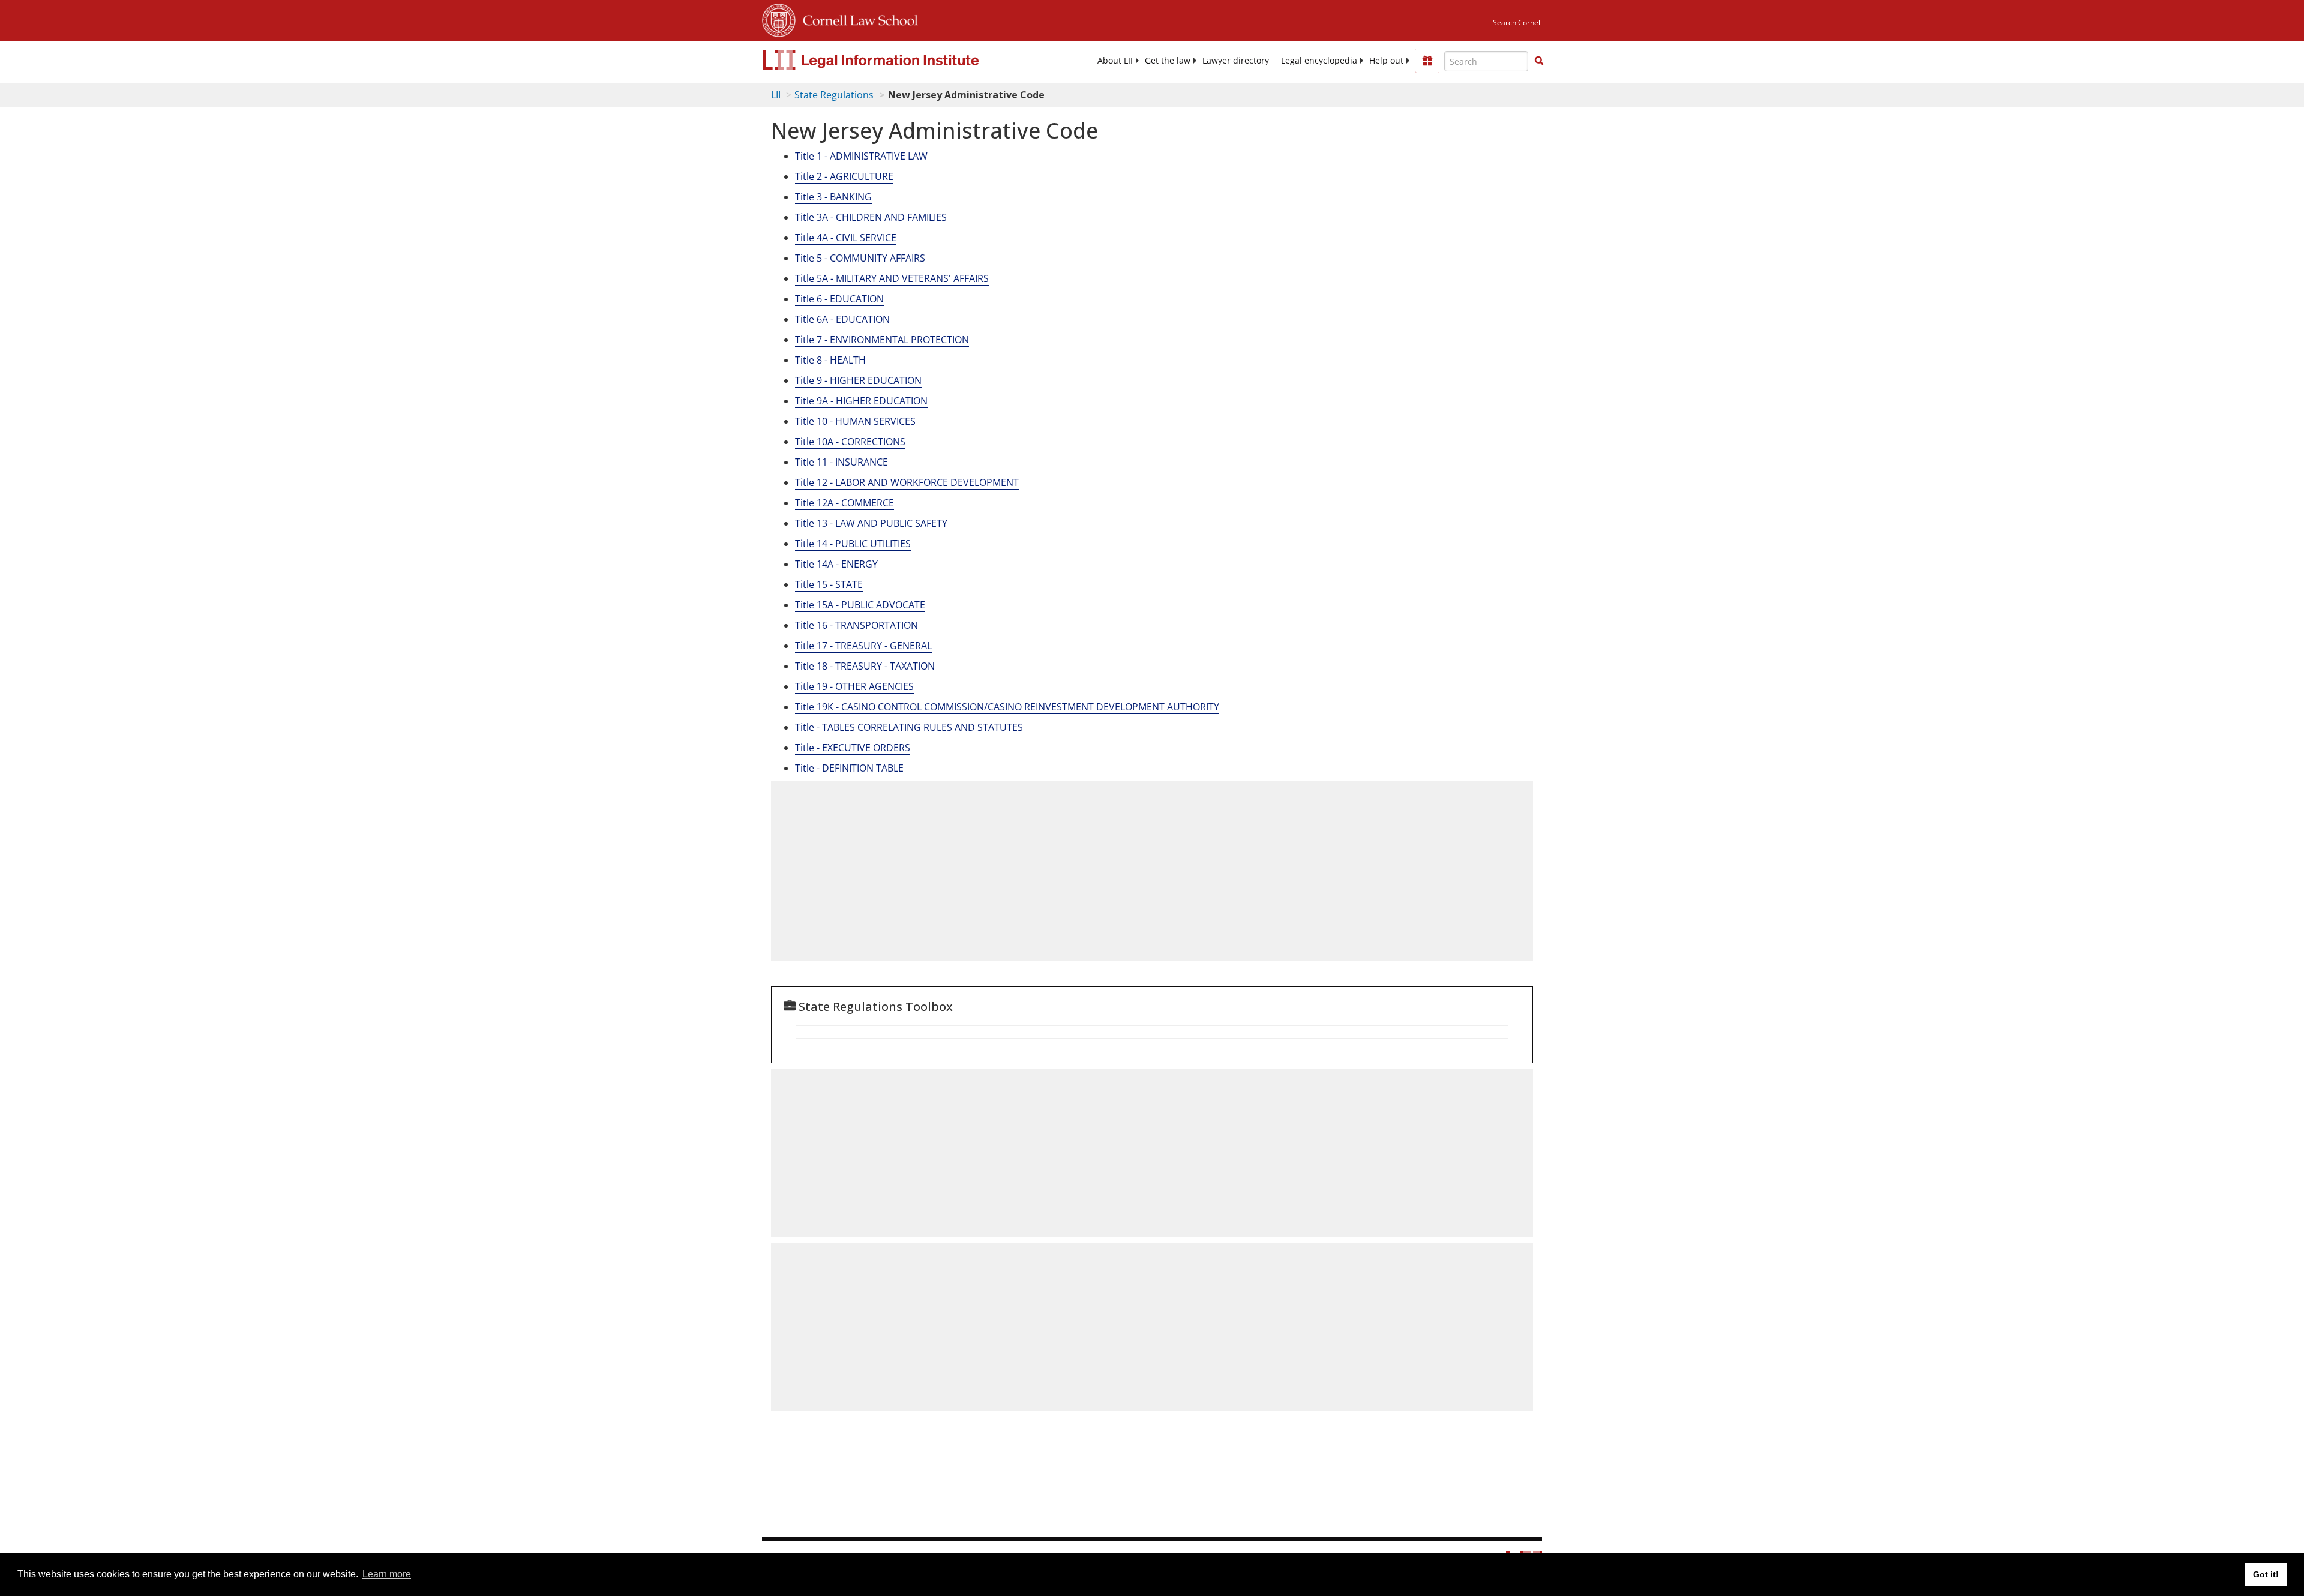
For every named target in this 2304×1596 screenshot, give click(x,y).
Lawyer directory (1236, 61)
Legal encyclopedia (1319, 61)
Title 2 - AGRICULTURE (844, 176)
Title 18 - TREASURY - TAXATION (865, 666)
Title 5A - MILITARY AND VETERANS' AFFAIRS (892, 278)
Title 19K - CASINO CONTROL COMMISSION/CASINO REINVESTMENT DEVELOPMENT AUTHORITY (1007, 707)
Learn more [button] (387, 1574)
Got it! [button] (2266, 1574)
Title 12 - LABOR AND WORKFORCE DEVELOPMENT (907, 482)
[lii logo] (897, 60)
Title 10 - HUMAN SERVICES (855, 421)
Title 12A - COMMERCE (844, 503)
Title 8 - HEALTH (830, 360)
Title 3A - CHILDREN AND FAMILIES (871, 217)
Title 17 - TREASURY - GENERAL (863, 646)
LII (776, 95)
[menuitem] (1115, 61)
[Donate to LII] (1427, 61)
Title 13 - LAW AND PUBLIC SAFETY (871, 523)
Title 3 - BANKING (833, 197)
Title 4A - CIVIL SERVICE (846, 238)
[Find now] (1539, 61)
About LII (1115, 61)
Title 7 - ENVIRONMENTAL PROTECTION (882, 340)
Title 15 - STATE (829, 584)
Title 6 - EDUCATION (839, 299)
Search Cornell (1517, 22)
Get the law (1168, 61)
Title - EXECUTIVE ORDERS (853, 748)
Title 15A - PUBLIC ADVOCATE (860, 605)
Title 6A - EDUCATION (842, 319)
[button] (1539, 61)
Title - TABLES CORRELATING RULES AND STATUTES (909, 727)
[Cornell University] (779, 19)
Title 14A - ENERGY (836, 564)
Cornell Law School (857, 19)
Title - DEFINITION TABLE (849, 768)
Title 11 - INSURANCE (841, 462)
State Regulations (834, 95)
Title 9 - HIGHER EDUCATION (858, 380)
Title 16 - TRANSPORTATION (856, 625)
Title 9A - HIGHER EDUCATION (861, 401)
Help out (1386, 61)
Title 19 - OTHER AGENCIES (854, 686)
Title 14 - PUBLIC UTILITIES (853, 544)
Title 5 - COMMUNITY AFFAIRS (860, 258)
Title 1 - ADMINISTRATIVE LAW (861, 156)
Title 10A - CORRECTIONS (850, 442)
